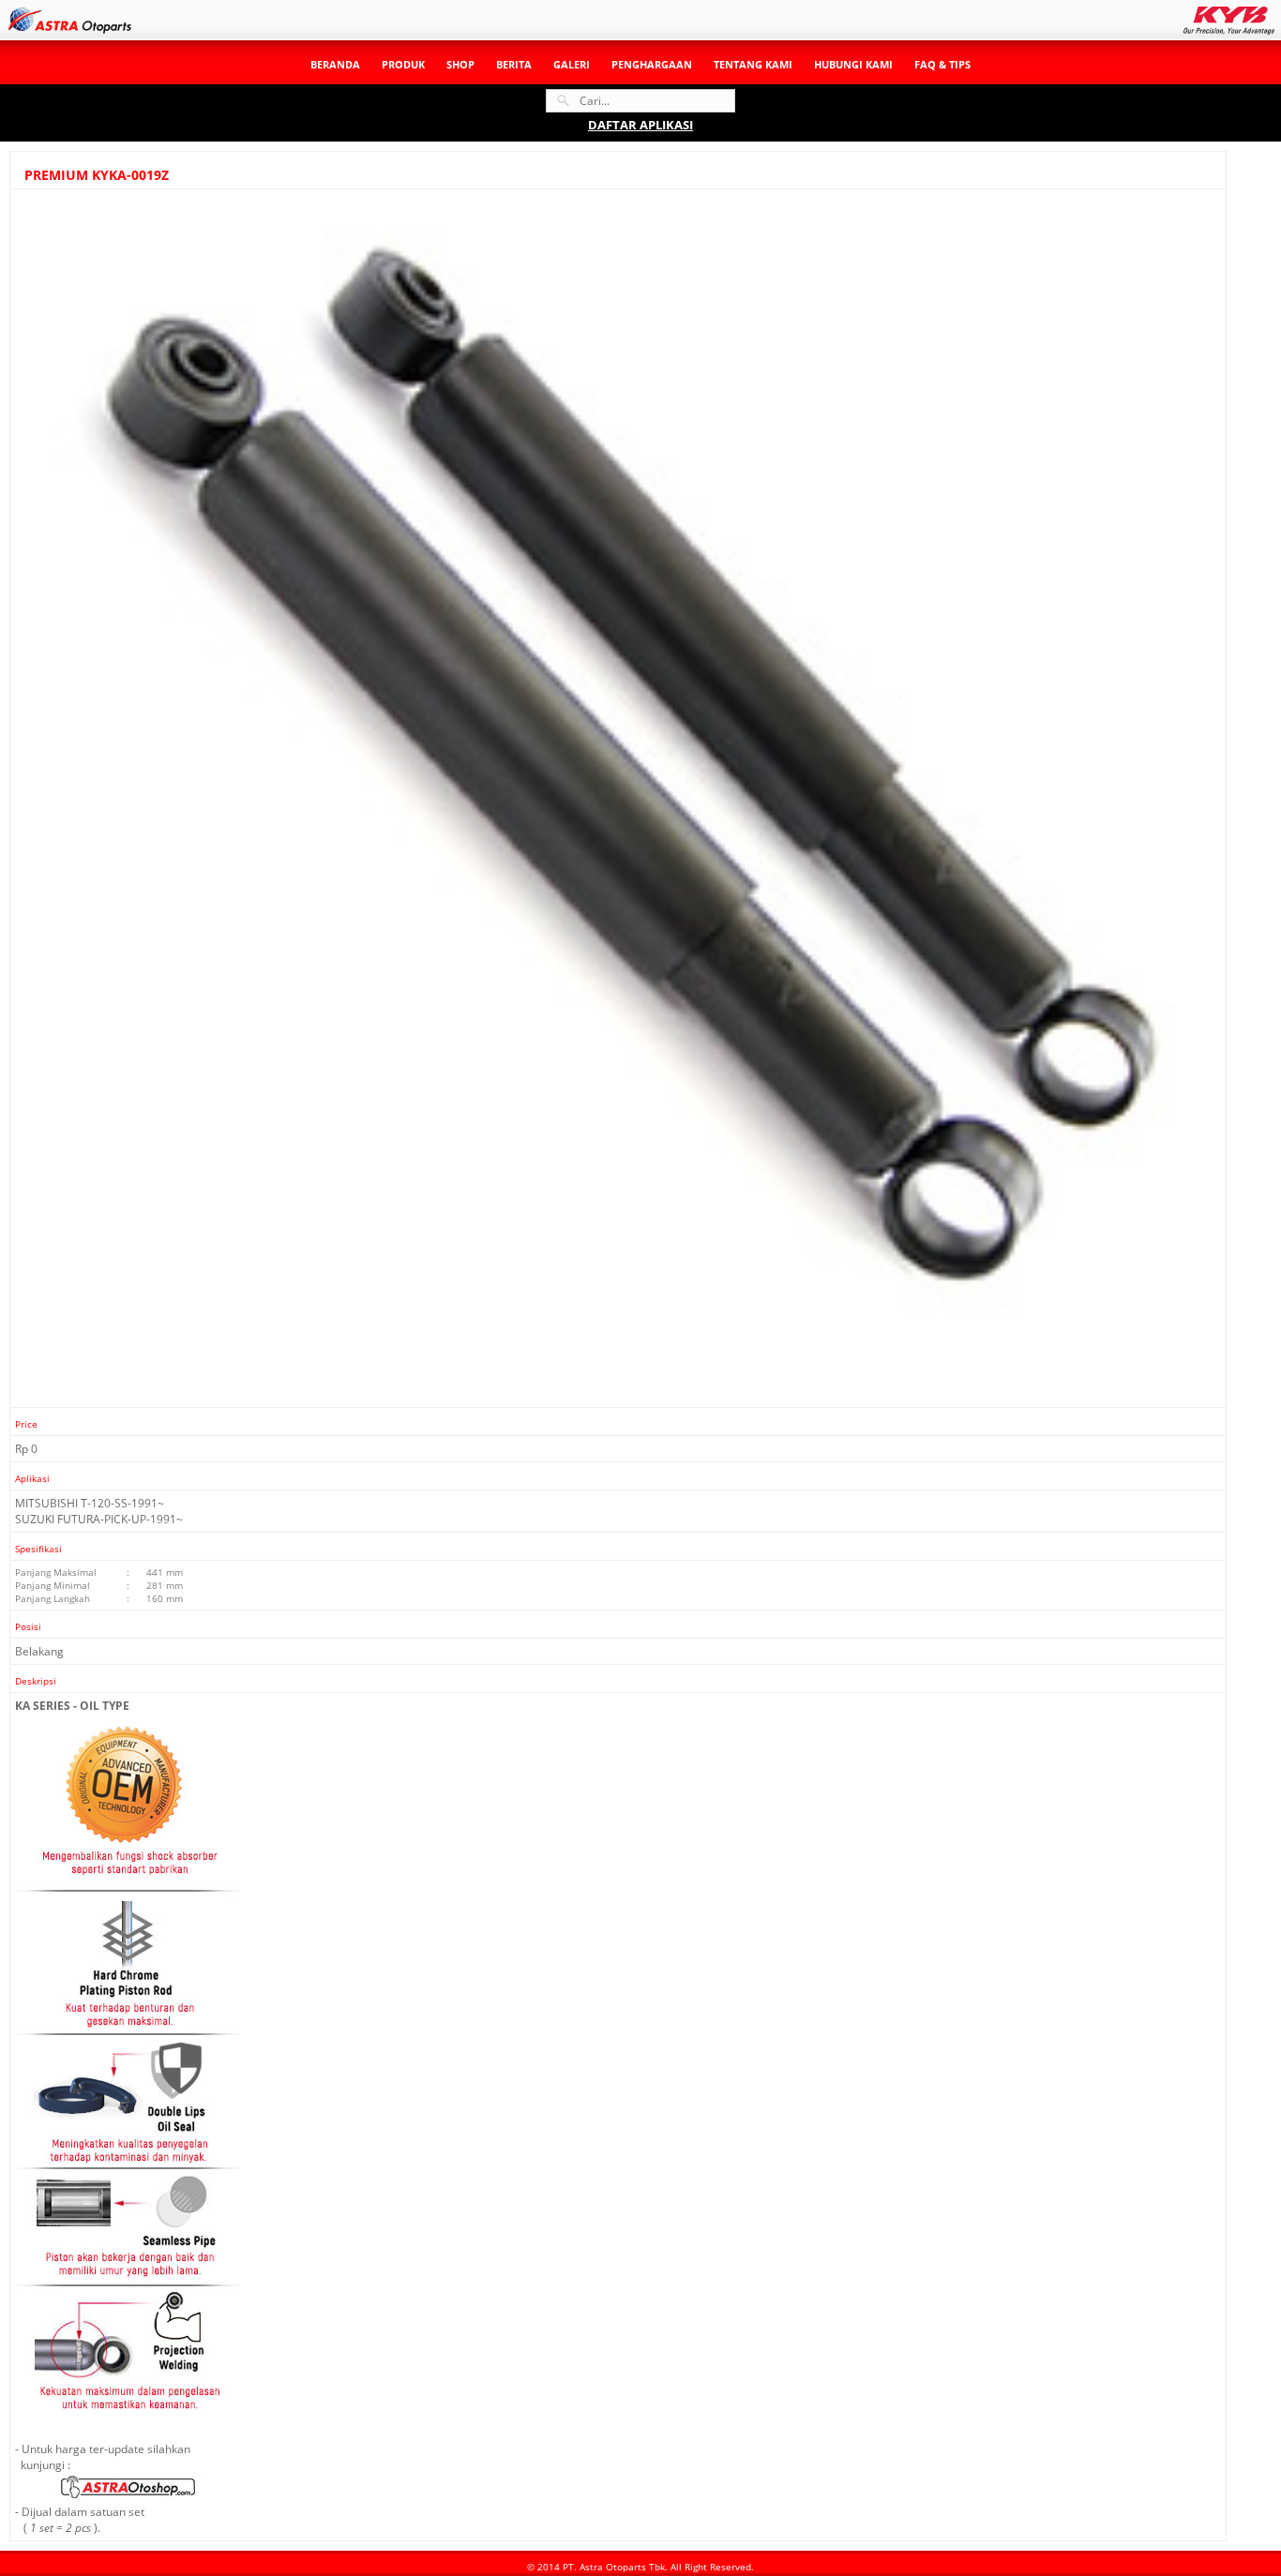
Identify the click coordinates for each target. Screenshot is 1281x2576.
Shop (460, 64)
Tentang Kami (753, 64)
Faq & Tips (942, 64)
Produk (403, 64)
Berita (514, 64)
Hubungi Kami (853, 64)
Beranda (335, 64)
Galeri (572, 64)
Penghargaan (652, 64)
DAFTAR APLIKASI (640, 125)
